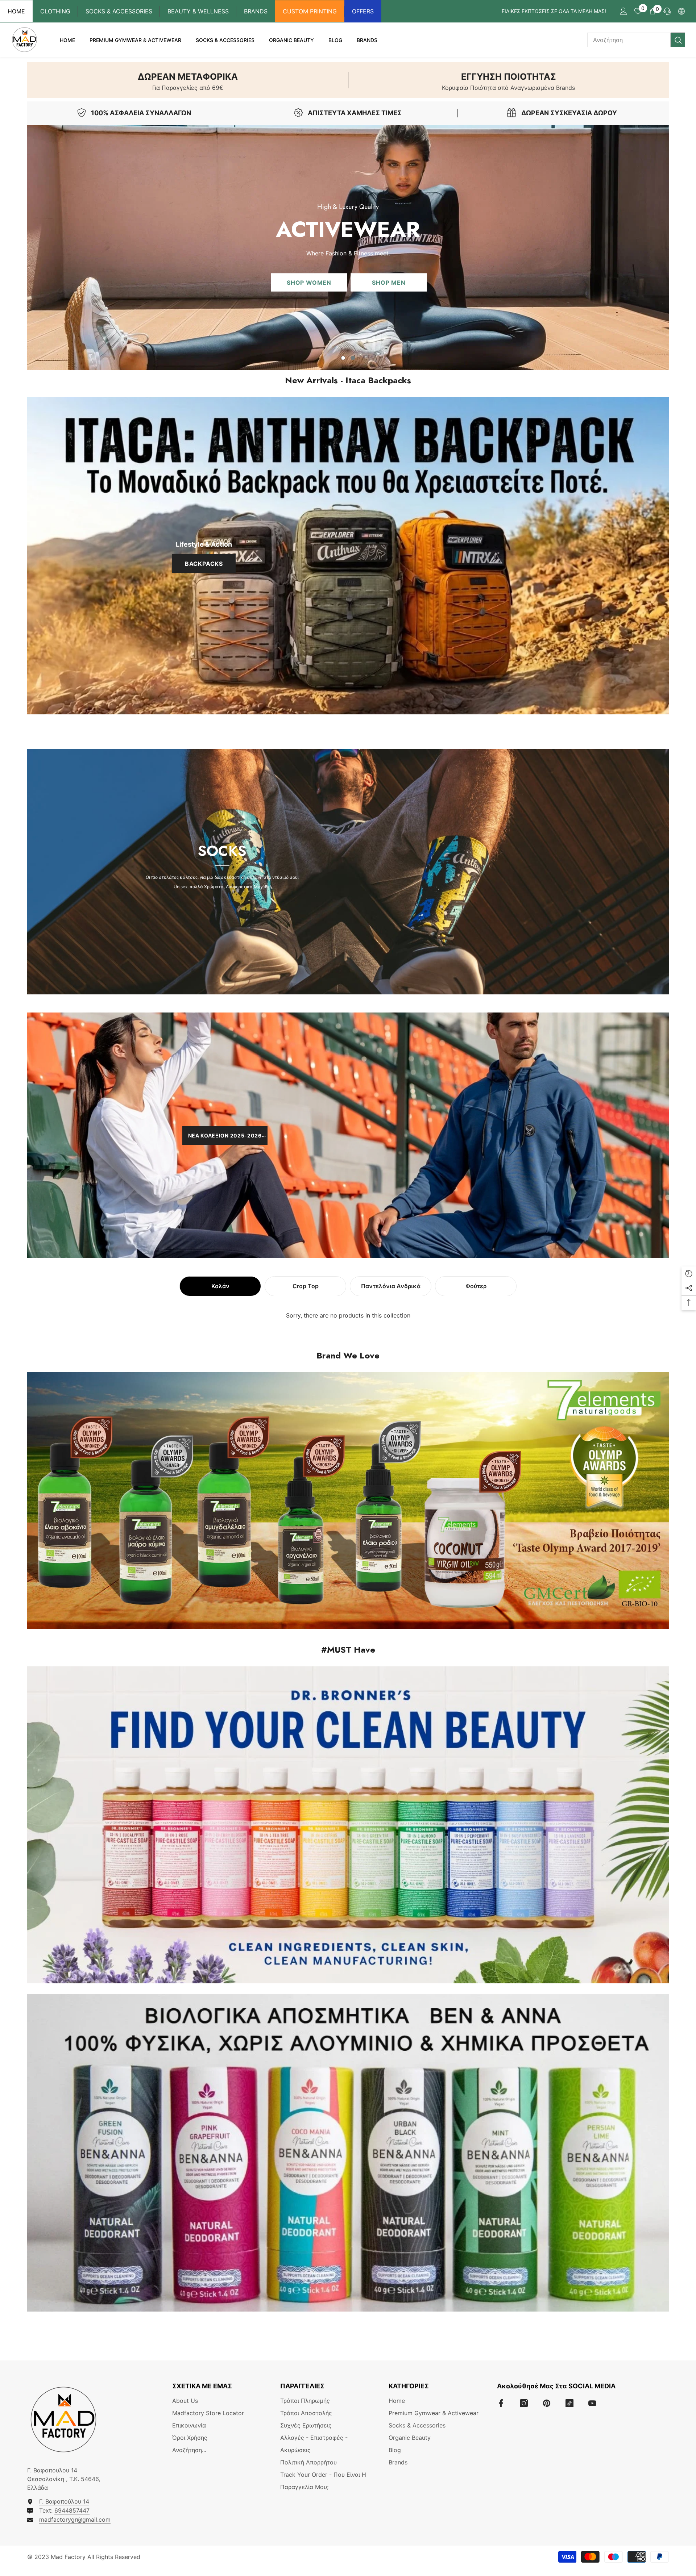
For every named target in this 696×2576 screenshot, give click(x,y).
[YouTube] (592, 2403)
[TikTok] (569, 2403)
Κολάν (220, 1286)
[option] (348, 248)
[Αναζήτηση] (636, 40)
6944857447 (72, 2510)
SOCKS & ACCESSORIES (119, 11)
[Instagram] (524, 2403)
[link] (188, 80)
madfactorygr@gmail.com (75, 2519)
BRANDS (256, 11)
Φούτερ (476, 1286)
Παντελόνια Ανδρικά (391, 1286)
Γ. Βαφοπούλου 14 (64, 2501)
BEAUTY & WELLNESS (198, 11)
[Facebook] (501, 2403)
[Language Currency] (681, 11)
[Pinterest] (547, 2403)
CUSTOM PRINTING (310, 11)
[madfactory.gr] (348, 556)
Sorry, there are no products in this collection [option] (348, 1315)
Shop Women (309, 282)
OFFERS (363, 11)
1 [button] (343, 358)
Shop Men (389, 282)
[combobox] (629, 40)
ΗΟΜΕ (16, 11)
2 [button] (353, 358)
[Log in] (623, 11)
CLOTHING (55, 11)
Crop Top (306, 1286)
